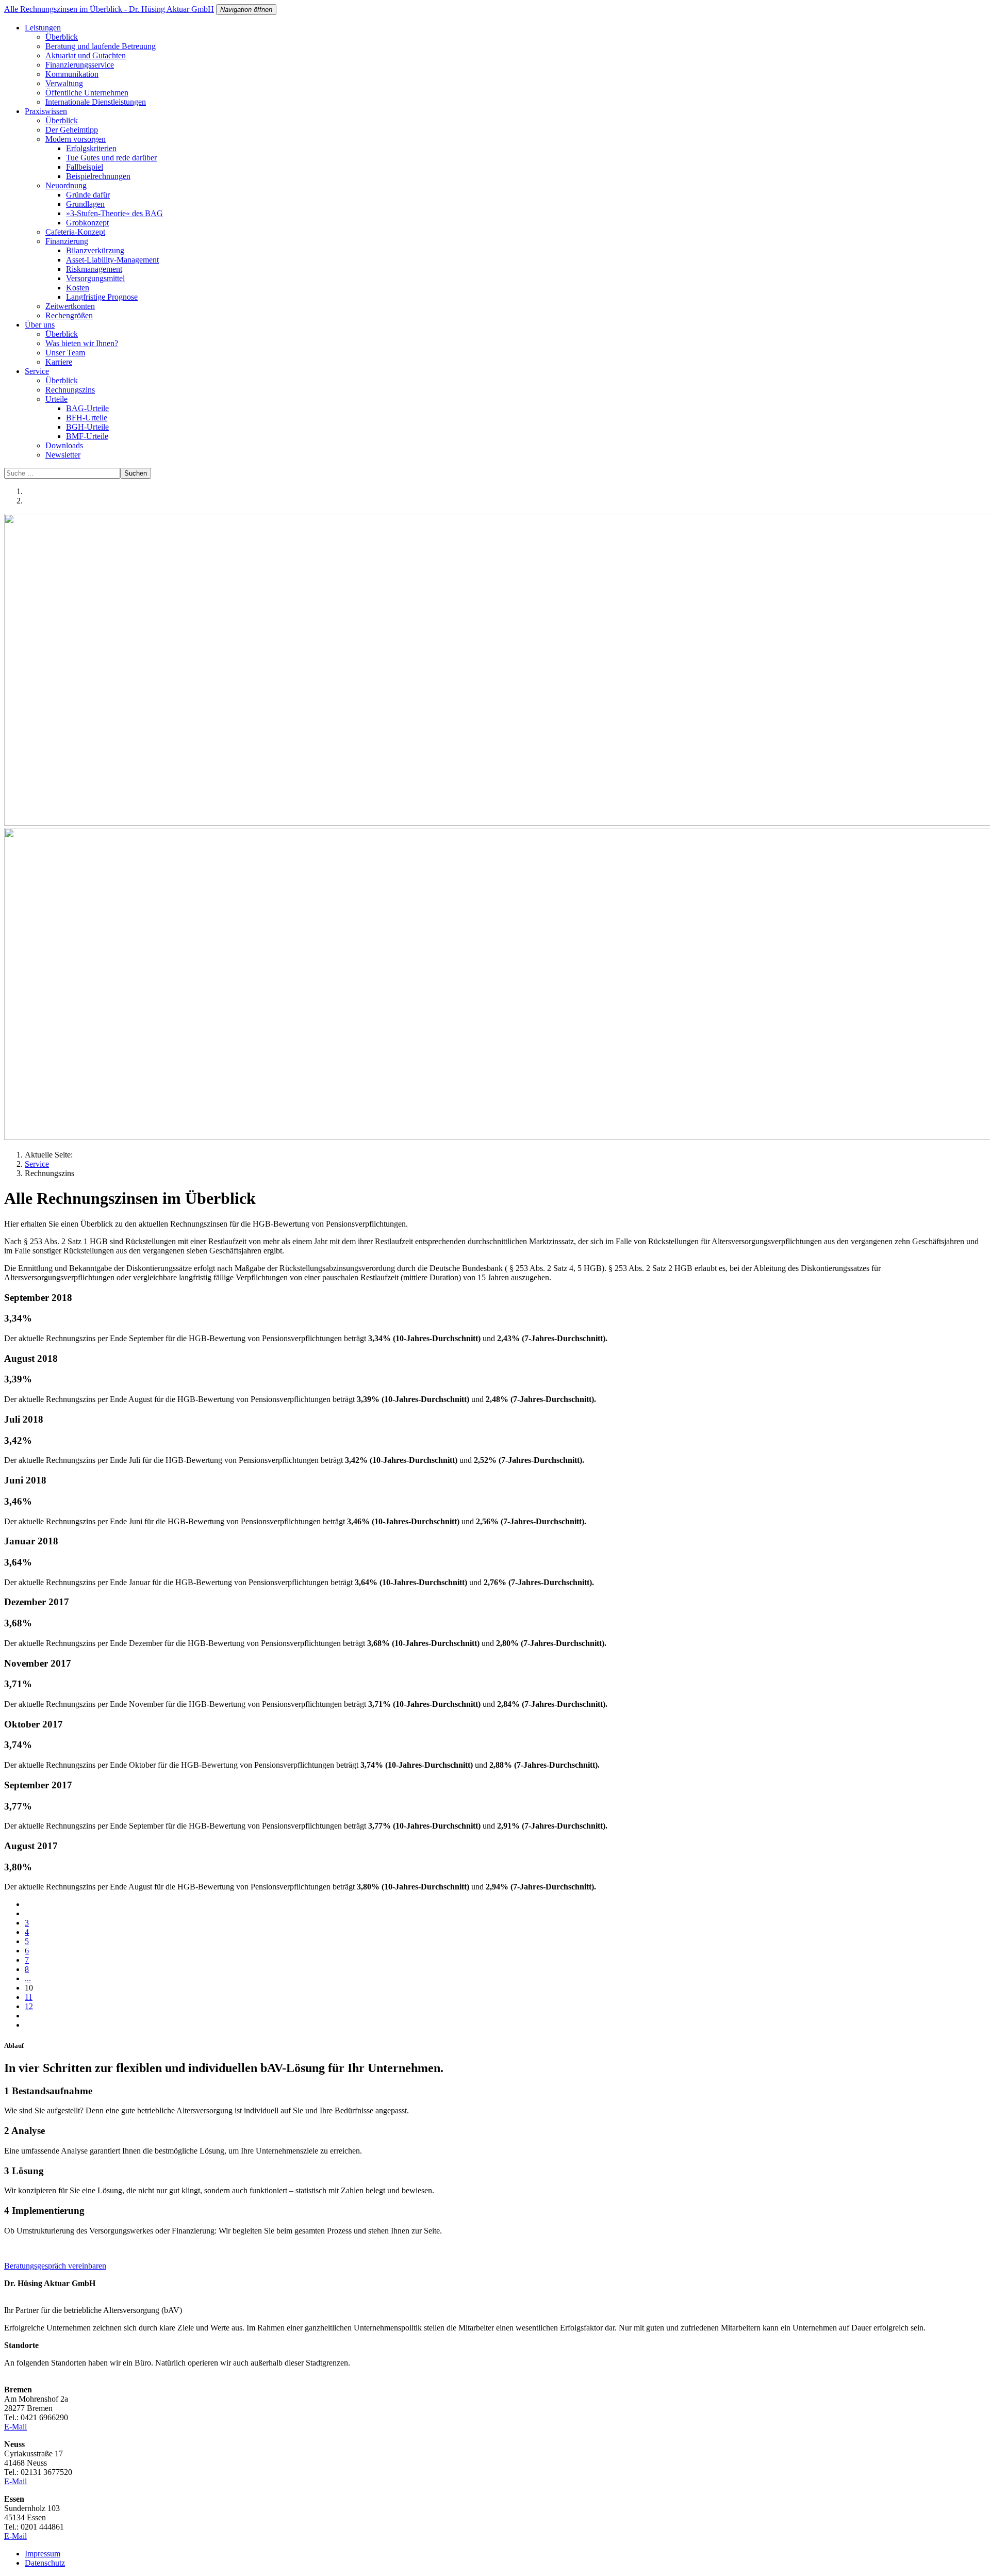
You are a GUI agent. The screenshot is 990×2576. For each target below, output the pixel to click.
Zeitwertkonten (70, 306)
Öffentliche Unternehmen (87, 93)
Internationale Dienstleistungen (96, 102)
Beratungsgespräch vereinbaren (55, 2266)
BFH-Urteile (87, 418)
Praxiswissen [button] (46, 111)
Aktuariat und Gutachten (86, 55)
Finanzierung (67, 241)
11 (29, 1997)
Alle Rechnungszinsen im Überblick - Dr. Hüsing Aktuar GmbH (109, 9)
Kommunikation (72, 74)
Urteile (56, 399)
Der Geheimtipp (72, 130)
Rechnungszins (70, 390)
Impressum (43, 2554)
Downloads (64, 445)
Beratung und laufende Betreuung (101, 46)
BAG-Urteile (87, 408)
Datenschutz (45, 2563)
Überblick (62, 37)
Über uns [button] (40, 325)
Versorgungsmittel (95, 278)
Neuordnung (66, 185)
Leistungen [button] (43, 28)
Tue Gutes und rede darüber (111, 158)
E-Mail (15, 2427)
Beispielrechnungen (98, 176)
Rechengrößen (69, 315)
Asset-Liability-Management (112, 260)
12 (29, 2006)
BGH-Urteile (87, 427)
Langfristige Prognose (102, 297)
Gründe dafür (88, 195)
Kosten (78, 288)
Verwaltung (64, 83)
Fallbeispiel (85, 167)
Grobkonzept (87, 223)
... (28, 1978)
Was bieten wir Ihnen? (82, 343)
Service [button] (37, 371)
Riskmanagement (94, 269)
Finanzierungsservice (80, 65)
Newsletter (63, 455)
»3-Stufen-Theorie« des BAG (114, 213)
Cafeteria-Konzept (75, 232)
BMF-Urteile (87, 436)
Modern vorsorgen (76, 139)
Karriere (59, 362)
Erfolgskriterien (91, 148)
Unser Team (65, 353)
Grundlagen (85, 204)
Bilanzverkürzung (95, 250)
